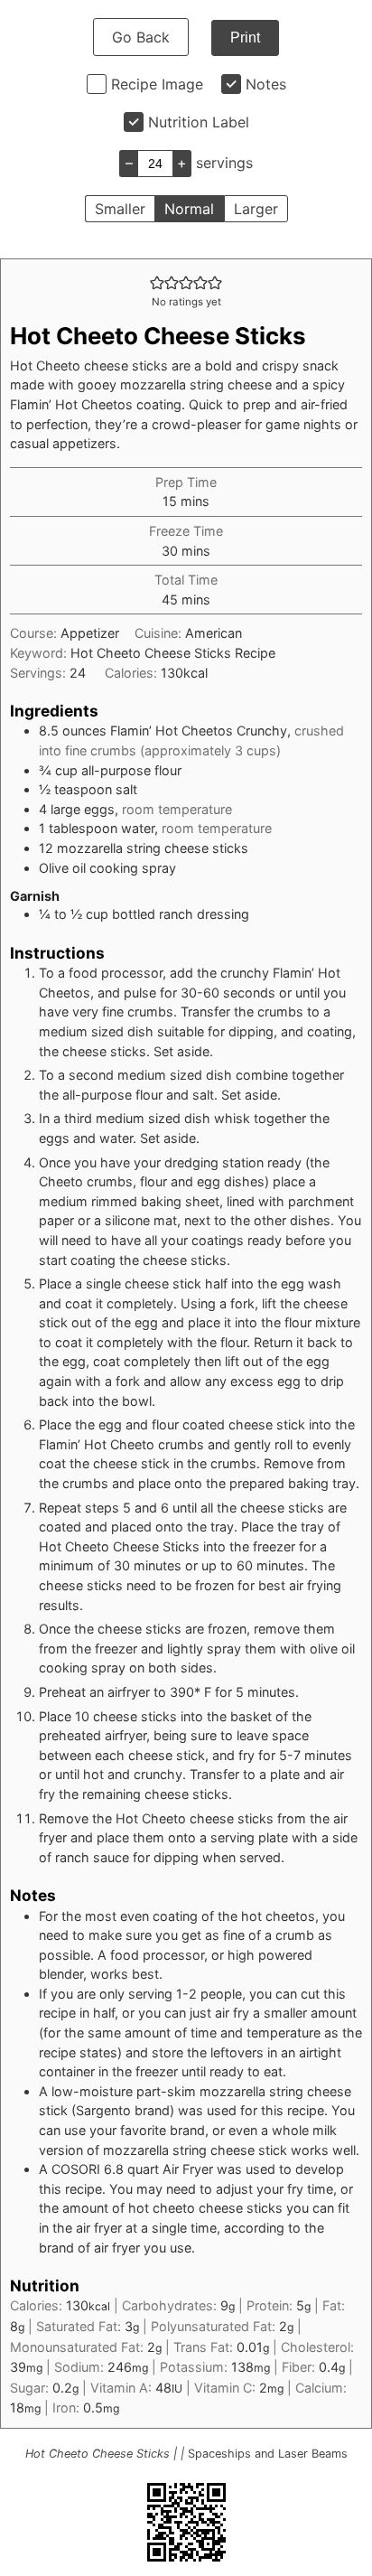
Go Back (141, 37)
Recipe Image (157, 84)
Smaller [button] (120, 209)
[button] (157, 282)
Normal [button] (189, 209)
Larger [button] (256, 209)
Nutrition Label (199, 122)
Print (245, 37)
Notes (266, 84)
